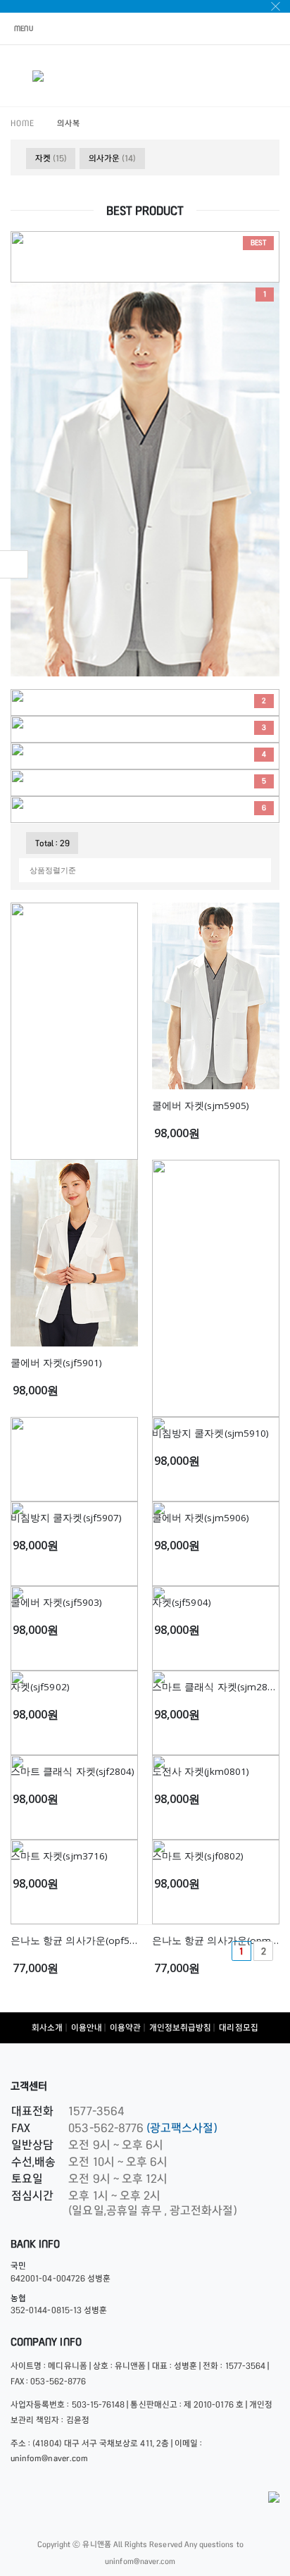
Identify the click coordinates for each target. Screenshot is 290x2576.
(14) (112, 158)
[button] (271, 78)
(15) (51, 158)
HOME (23, 123)
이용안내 (87, 2027)
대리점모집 (238, 2027)
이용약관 (125, 2027)
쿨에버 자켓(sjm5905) (201, 1106)
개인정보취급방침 (180, 2027)
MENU (24, 28)
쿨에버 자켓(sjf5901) (56, 1363)
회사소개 (47, 2027)
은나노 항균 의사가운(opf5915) (80, 1940)
